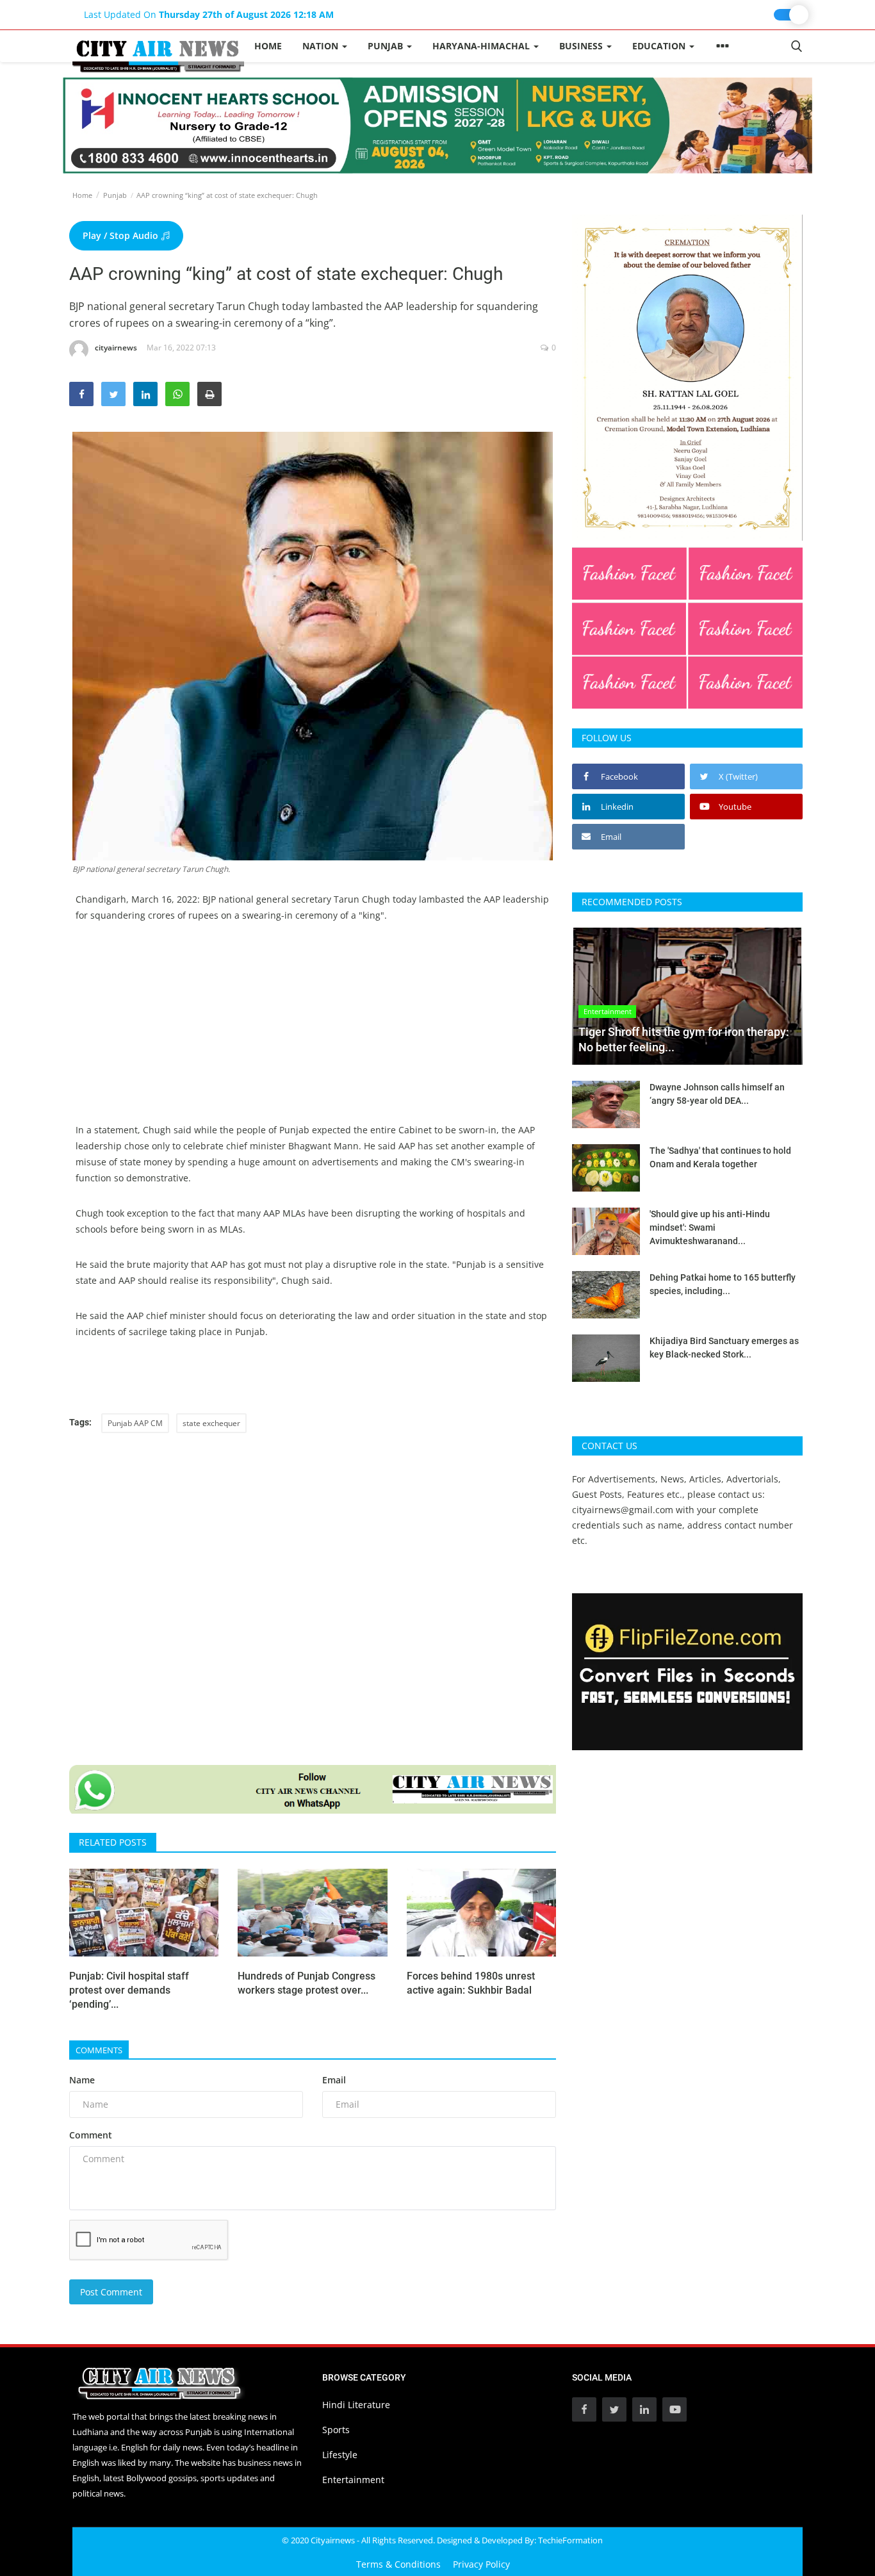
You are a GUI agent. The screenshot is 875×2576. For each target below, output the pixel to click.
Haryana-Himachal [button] (482, 46)
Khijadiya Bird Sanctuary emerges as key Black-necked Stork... (724, 1348)
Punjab (115, 195)
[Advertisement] (313, 1032)
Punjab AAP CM (135, 1423)
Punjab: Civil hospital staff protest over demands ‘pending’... (129, 1990)
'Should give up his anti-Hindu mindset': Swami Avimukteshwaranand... (710, 1227)
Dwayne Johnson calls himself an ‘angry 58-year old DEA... (717, 1094)
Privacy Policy (481, 2564)
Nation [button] (322, 46)
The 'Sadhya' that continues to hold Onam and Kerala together (720, 1157)
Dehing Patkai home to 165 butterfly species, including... (723, 1284)
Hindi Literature (356, 2405)
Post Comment (111, 2292)
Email (334, 2080)
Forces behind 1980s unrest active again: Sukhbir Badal (471, 1983)
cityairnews (116, 348)
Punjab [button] (387, 46)
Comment (91, 2135)
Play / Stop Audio (122, 235)
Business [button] (582, 46)
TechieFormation (570, 2540)
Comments (99, 2050)
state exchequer (211, 1423)
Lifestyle (340, 2455)
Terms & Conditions (398, 2564)
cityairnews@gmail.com (623, 1510)
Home (268, 46)
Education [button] (660, 46)
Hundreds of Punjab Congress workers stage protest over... (307, 1983)
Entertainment (353, 2480)
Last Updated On (209, 14)
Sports (336, 2430)
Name (82, 2080)
